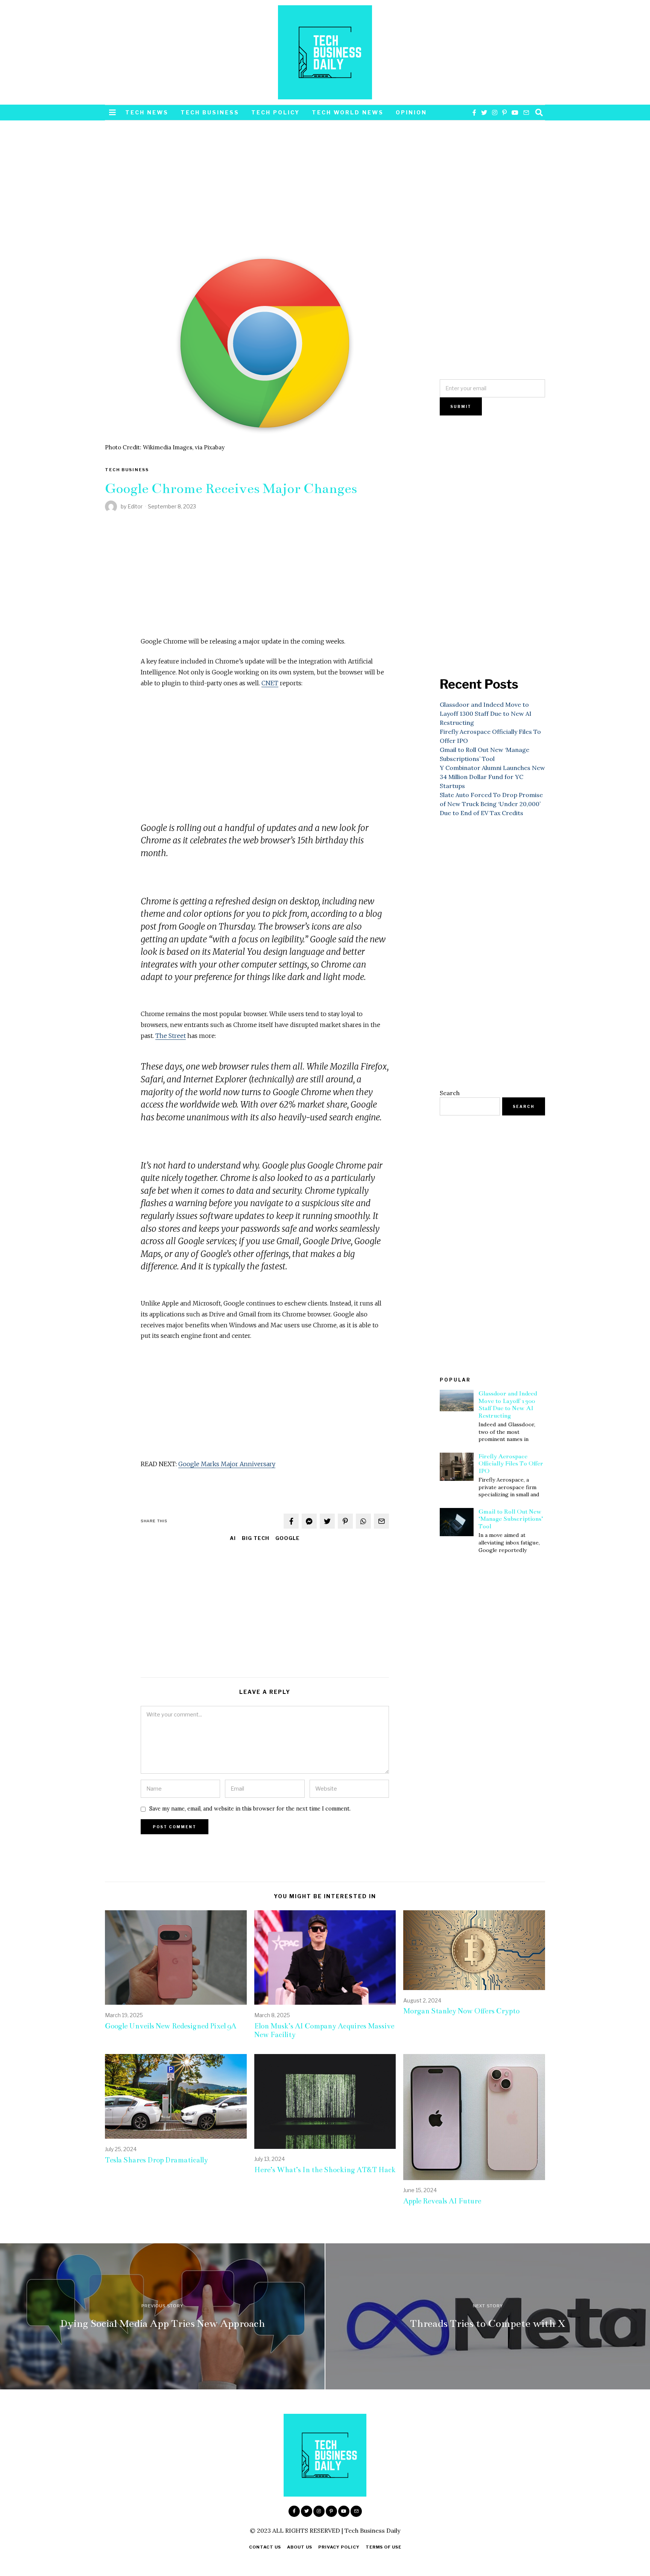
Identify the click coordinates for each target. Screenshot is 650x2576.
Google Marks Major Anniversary (227, 1464)
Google (288, 1538)
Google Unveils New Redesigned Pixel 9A (171, 2026)
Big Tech (256, 1538)
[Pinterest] (504, 113)
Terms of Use (383, 2547)
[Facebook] (474, 113)
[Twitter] (484, 113)
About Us (300, 2547)
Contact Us (265, 2547)
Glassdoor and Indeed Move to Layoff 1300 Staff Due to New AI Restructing (486, 714)
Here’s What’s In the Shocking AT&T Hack (325, 2170)
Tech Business (210, 112)
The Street (171, 1036)
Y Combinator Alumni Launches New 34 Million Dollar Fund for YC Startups (492, 777)
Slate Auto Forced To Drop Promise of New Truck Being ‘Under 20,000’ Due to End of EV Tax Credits (491, 804)
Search (450, 1093)
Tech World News (348, 112)
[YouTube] (515, 113)
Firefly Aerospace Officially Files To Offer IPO (511, 1464)
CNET (270, 683)
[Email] (526, 113)
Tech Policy (276, 112)
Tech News (147, 112)
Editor (135, 506)
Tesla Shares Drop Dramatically (156, 2160)
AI (233, 1538)
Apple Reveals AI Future (442, 2201)
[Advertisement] (265, 191)
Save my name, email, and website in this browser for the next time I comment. (250, 1809)
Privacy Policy (339, 2547)
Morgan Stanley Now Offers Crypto (461, 2011)
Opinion (411, 112)
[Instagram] (495, 113)
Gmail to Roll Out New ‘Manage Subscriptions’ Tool (511, 1519)
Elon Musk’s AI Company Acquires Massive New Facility (324, 2030)
